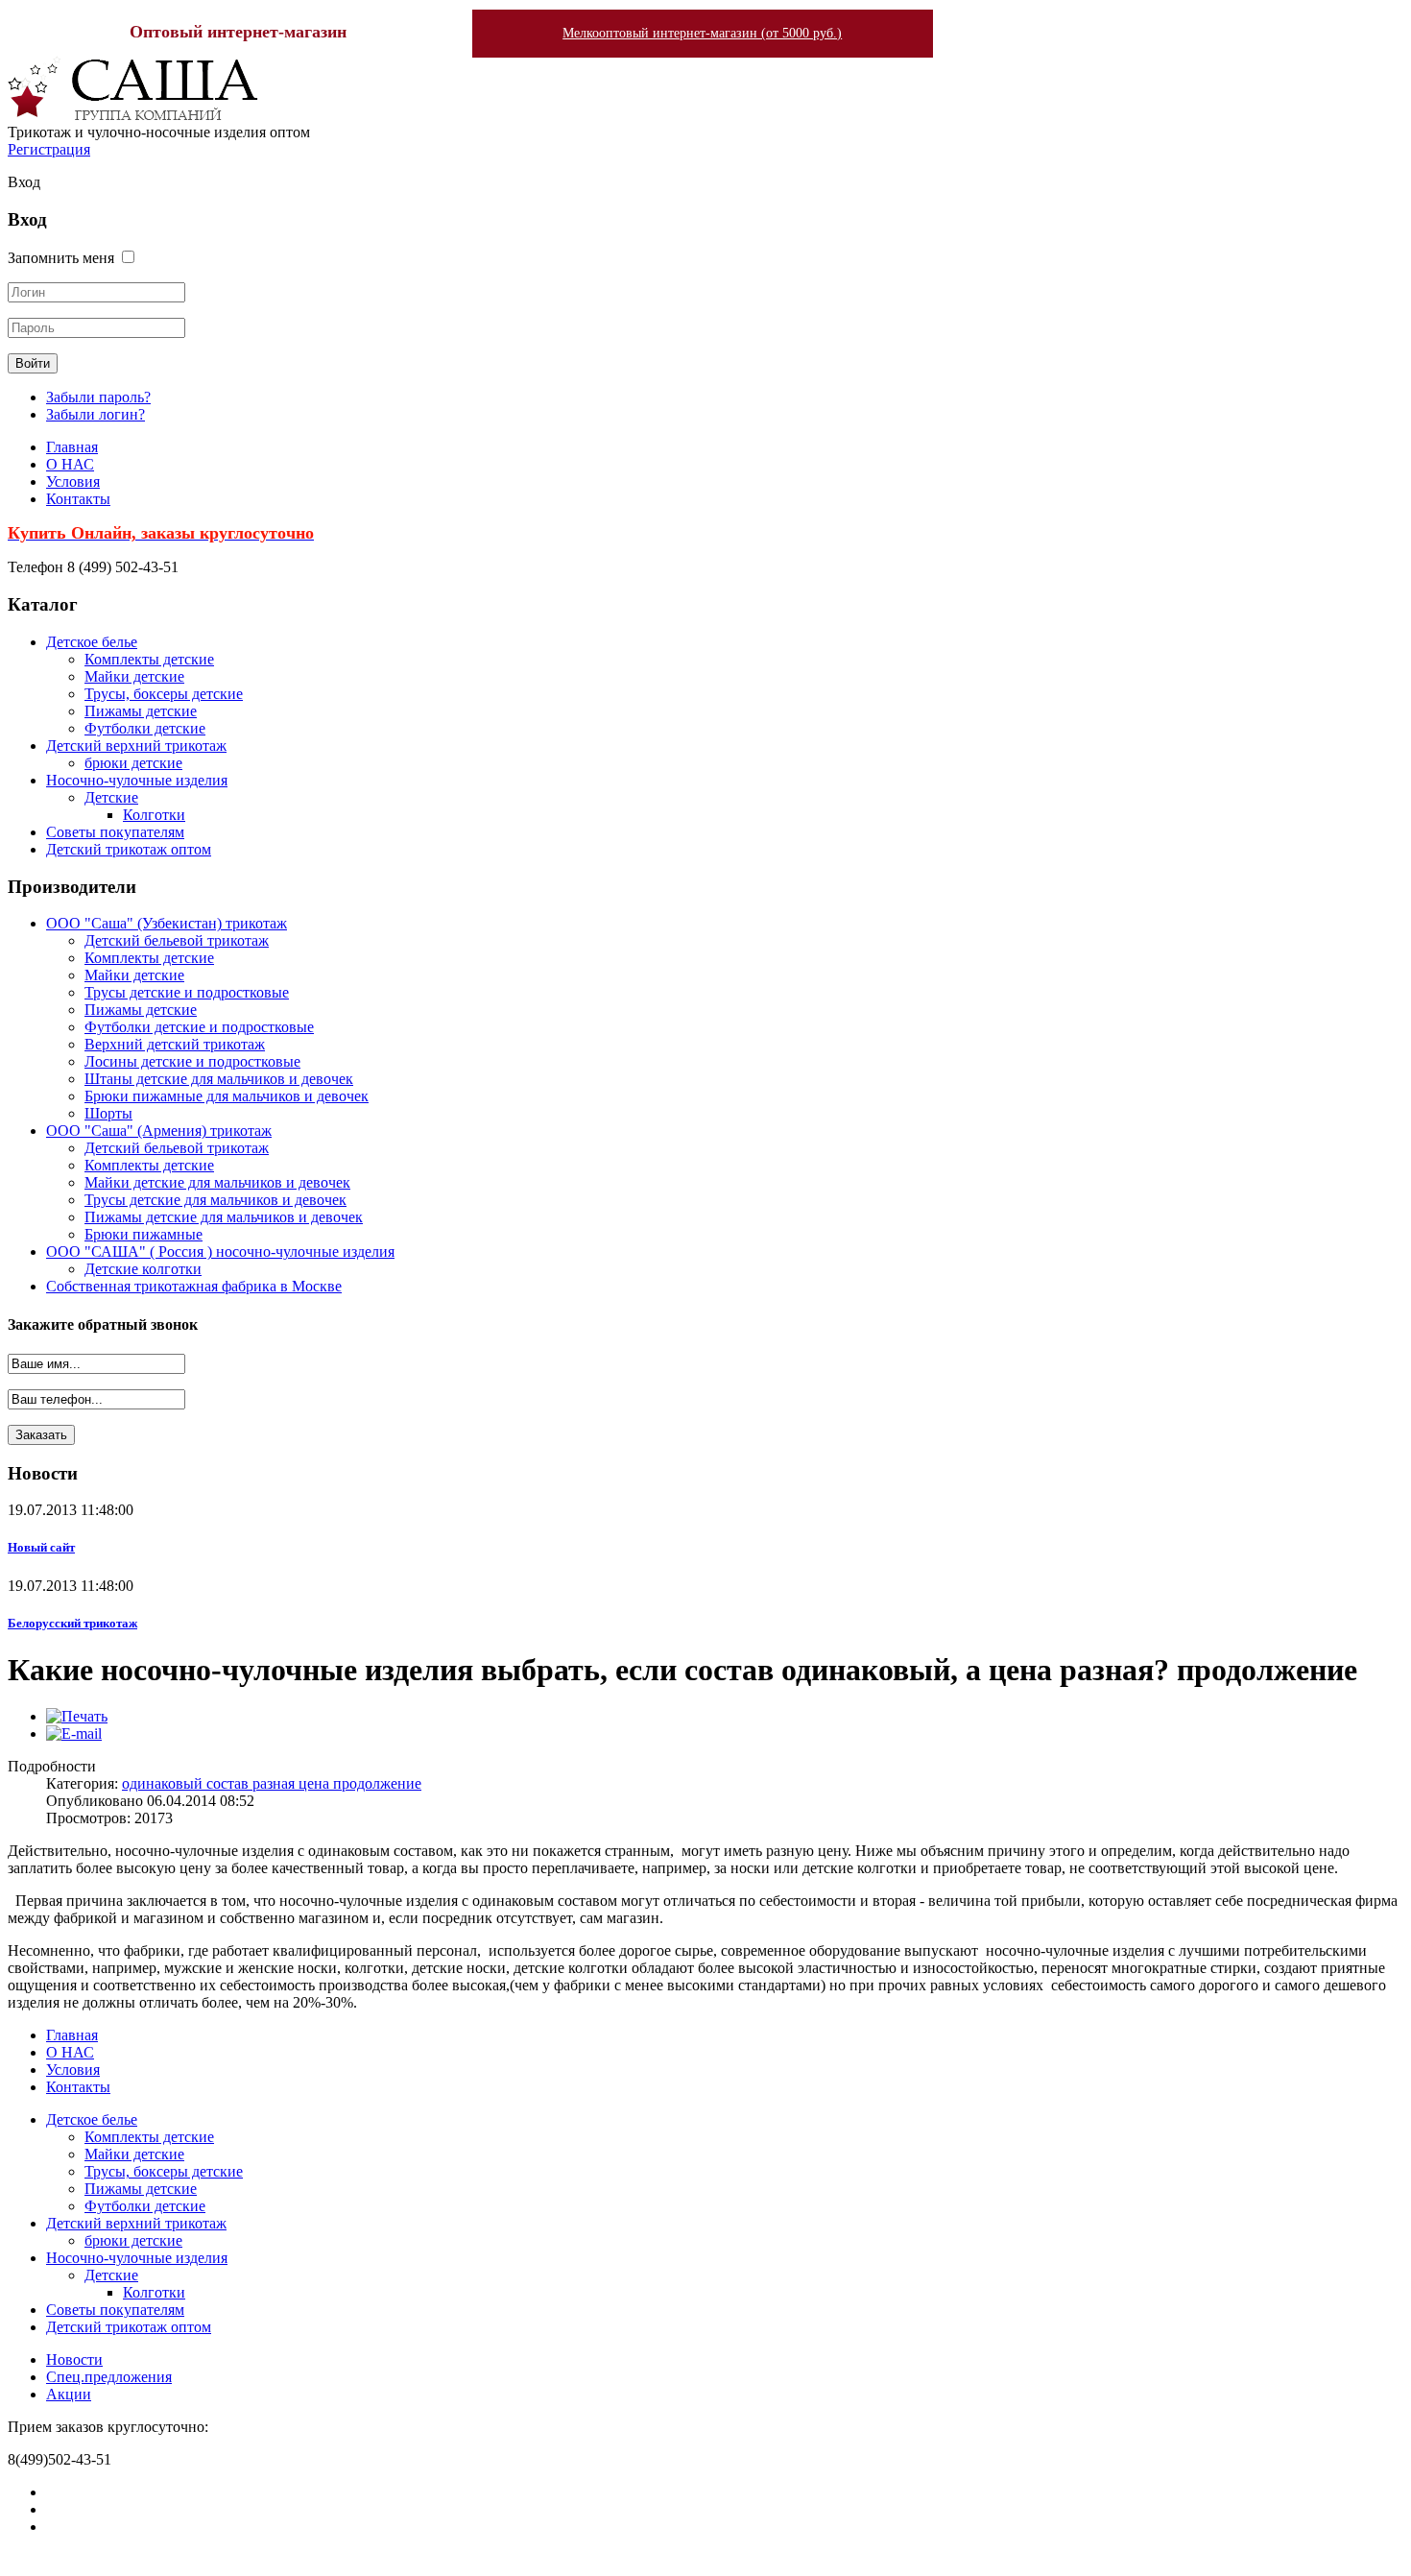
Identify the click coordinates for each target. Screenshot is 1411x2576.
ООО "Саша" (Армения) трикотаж (159, 1131)
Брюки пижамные (143, 1234)
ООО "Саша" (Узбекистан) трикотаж (167, 923)
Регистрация (49, 149)
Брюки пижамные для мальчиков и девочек (227, 1096)
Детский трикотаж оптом (129, 849)
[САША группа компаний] (133, 115)
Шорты (108, 1113)
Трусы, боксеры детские (164, 694)
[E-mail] (74, 1733)
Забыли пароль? (98, 397)
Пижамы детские (141, 711)
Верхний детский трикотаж (175, 1044)
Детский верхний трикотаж (136, 746)
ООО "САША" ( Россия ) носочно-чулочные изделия (220, 1252)
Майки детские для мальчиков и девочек (217, 1182)
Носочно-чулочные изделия (137, 780)
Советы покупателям (115, 832)
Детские (111, 797)
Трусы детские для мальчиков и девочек (215, 1200)
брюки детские (133, 763)
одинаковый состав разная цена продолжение (272, 1783)
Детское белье (92, 642)
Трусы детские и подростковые (187, 992)
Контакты (78, 499)
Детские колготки (143, 1269)
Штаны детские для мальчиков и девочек (219, 1079)
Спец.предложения (109, 2377)
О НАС (70, 464)
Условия (73, 481)
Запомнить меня (61, 258)
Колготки (154, 815)
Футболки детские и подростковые (199, 1027)
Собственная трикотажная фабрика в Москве (194, 1286)
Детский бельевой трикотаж (177, 940)
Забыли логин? (96, 414)
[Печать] (77, 1716)
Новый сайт (41, 1547)
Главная (72, 447)
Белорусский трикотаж (72, 1623)
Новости (74, 2359)
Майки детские (134, 676)
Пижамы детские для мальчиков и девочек (224, 1217)
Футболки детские (145, 728)
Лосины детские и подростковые (192, 1061)
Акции (69, 2394)
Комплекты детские (149, 659)
